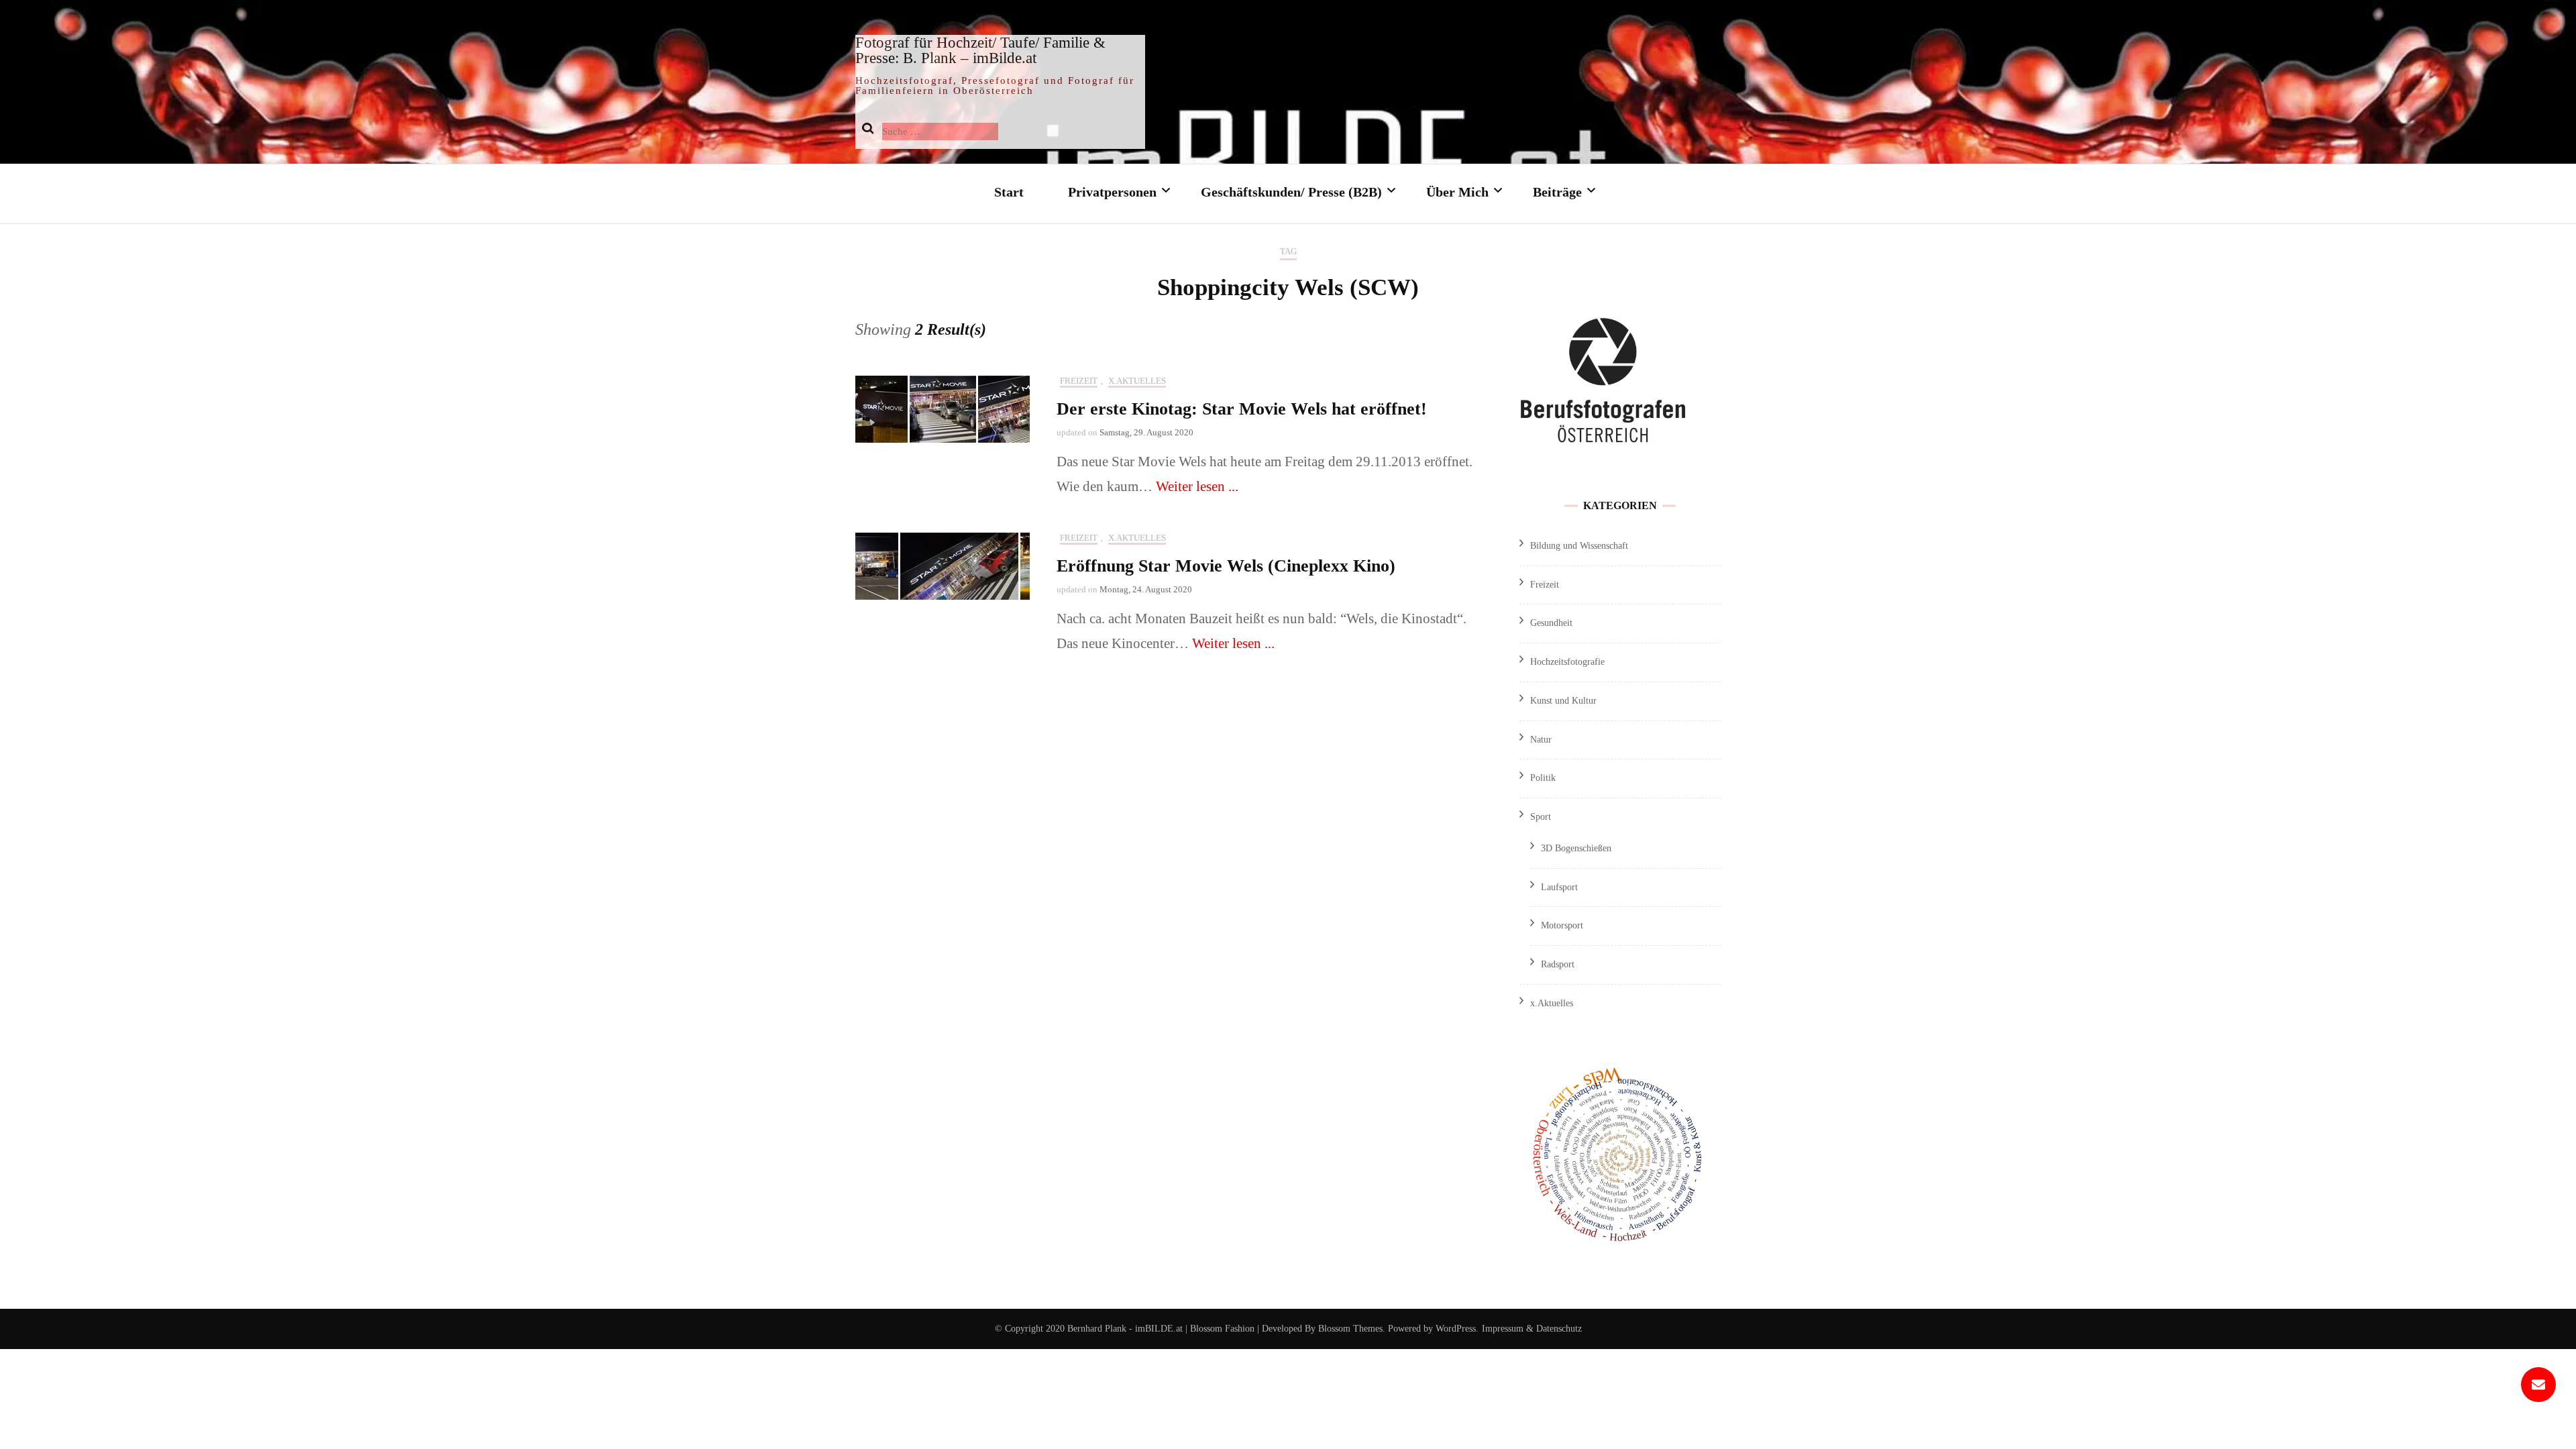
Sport (1541, 817)
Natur (1541, 740)
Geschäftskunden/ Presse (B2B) (1291, 192)
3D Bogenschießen (1576, 848)
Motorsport (1562, 925)
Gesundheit (1551, 623)
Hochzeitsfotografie (1567, 662)
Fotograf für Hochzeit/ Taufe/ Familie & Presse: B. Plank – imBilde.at (980, 50)
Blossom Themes (1349, 1329)
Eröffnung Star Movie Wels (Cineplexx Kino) (1226, 566)
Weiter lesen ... (1197, 486)
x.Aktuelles (1137, 381)
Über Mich (1457, 192)
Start (1009, 192)
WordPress (1456, 1329)
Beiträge (1557, 192)
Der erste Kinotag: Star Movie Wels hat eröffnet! (1242, 409)
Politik (1543, 778)
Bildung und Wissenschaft (1579, 546)
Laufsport (1559, 887)
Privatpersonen (1112, 192)
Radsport (1558, 964)
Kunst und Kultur (1563, 701)
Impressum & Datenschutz (1532, 1329)
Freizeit (1079, 381)
